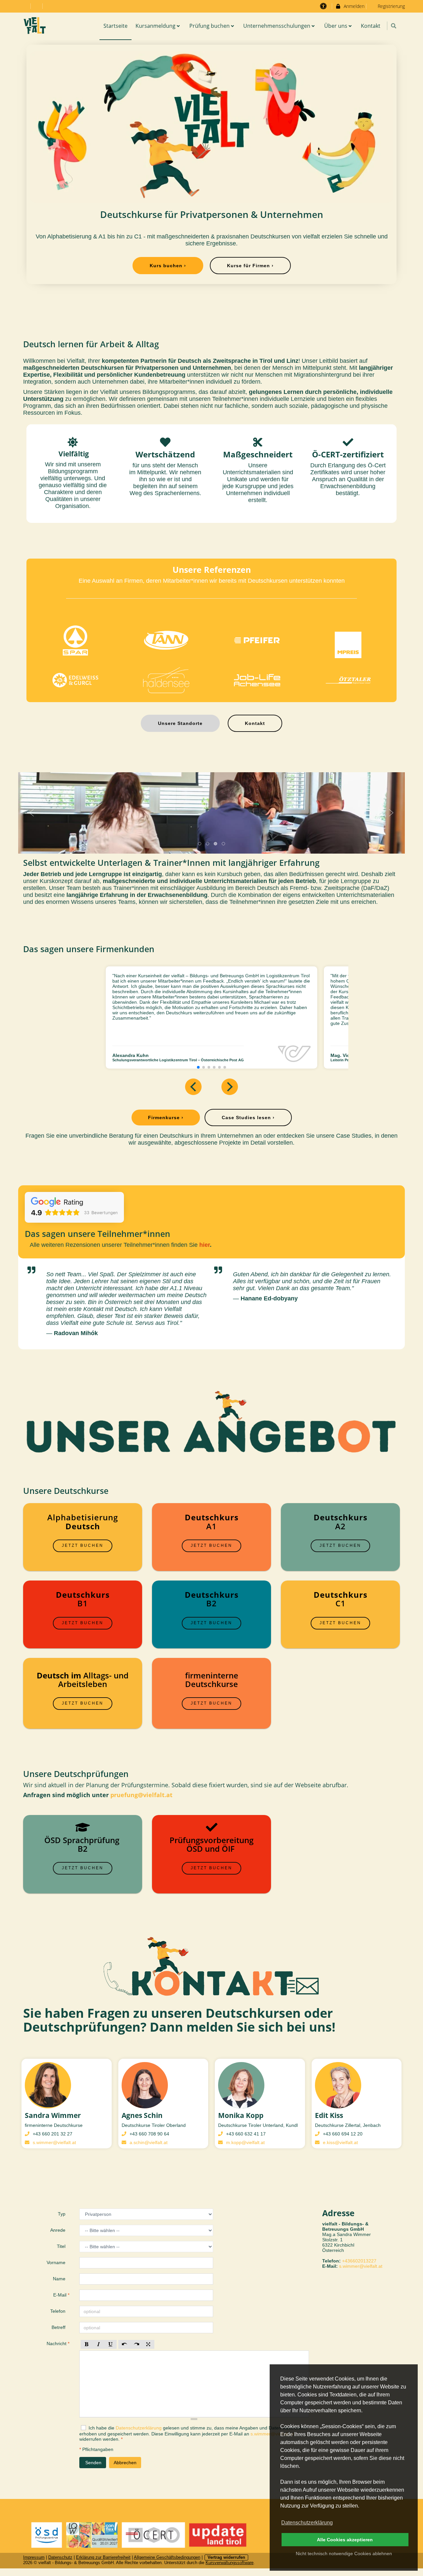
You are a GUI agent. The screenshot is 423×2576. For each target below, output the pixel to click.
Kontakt (255, 723)
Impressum (34, 2557)
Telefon (58, 2311)
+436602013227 (359, 2261)
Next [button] (391, 813)
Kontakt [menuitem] (371, 26)
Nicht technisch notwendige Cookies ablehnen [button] (344, 2554)
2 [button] (208, 844)
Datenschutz (60, 2557)
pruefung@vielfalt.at (141, 1795)
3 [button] (216, 844)
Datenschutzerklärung (139, 2428)
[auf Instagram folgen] (25, 6)
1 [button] (200, 844)
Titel (62, 2246)
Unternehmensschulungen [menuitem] (277, 26)
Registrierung (391, 6)
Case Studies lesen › (248, 1118)
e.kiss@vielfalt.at (340, 2142)
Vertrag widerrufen (226, 2557)
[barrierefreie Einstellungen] (324, 6)
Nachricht (58, 2344)
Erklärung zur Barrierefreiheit (103, 2557)
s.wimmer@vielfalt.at (54, 2142)
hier (205, 1245)
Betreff (59, 2327)
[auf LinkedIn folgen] (49, 6)
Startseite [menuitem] (115, 26)
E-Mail (61, 2295)
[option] (211, 813)
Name (60, 2279)
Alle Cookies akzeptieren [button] (345, 2540)
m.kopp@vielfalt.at (245, 2142)
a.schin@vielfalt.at (149, 2142)
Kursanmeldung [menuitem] (155, 26)
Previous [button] (32, 813)
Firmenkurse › (166, 1118)
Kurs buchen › (168, 266)
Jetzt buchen (83, 1545)
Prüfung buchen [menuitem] (210, 26)
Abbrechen (125, 2463)
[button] (393, 26)
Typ (62, 2214)
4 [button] (224, 844)
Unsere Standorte (180, 723)
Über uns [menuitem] (336, 26)
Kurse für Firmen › (250, 266)
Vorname (57, 2262)
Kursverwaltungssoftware (230, 2563)
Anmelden (353, 6)
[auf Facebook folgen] (37, 6)
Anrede (58, 2230)
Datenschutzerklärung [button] (307, 2523)
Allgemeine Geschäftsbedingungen (167, 2557)
